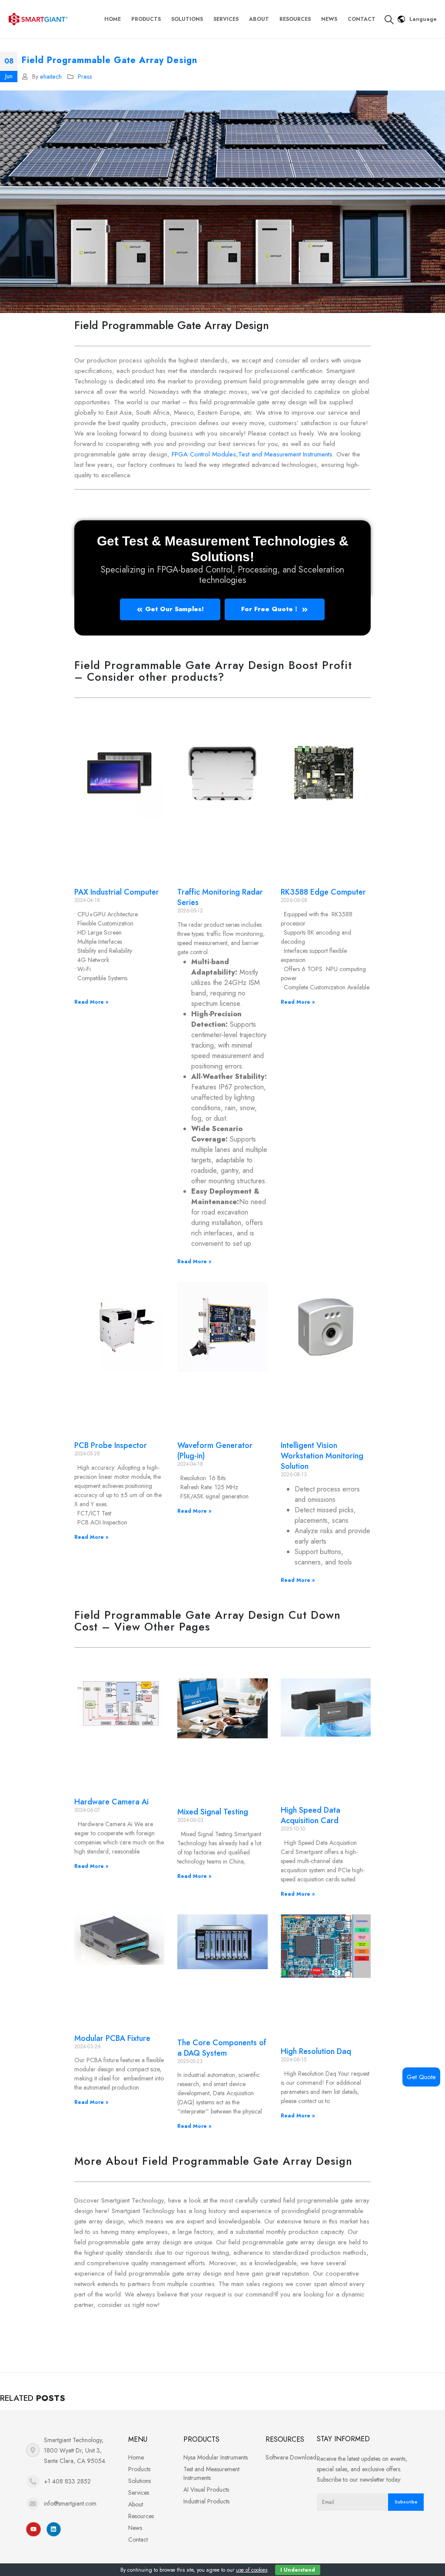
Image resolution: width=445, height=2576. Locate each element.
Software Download (291, 2457)
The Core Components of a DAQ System (222, 2048)
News (329, 19)
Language (423, 19)
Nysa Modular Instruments (216, 2457)
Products (146, 19)
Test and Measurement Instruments (285, 454)
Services (226, 19)
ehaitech (51, 77)
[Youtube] (33, 2529)
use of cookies (252, 2570)
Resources (295, 19)
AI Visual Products (206, 2489)
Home (113, 19)
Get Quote (421, 2077)
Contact (362, 19)
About (259, 19)
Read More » (91, 1002)
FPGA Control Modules (204, 454)
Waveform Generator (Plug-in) (215, 1451)
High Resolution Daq (316, 2051)
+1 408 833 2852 (67, 2481)
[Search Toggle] (389, 20)
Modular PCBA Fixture (112, 2038)
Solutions (187, 19)
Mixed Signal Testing (213, 1812)
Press (85, 77)
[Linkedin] (54, 2529)
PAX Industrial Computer (117, 892)
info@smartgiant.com (70, 2503)
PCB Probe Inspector (111, 1445)
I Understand (298, 2570)
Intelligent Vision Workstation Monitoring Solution (322, 1456)
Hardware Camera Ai (111, 1802)
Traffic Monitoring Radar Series (220, 897)
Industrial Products (206, 2501)
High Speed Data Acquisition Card (311, 1815)
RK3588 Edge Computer (323, 892)
